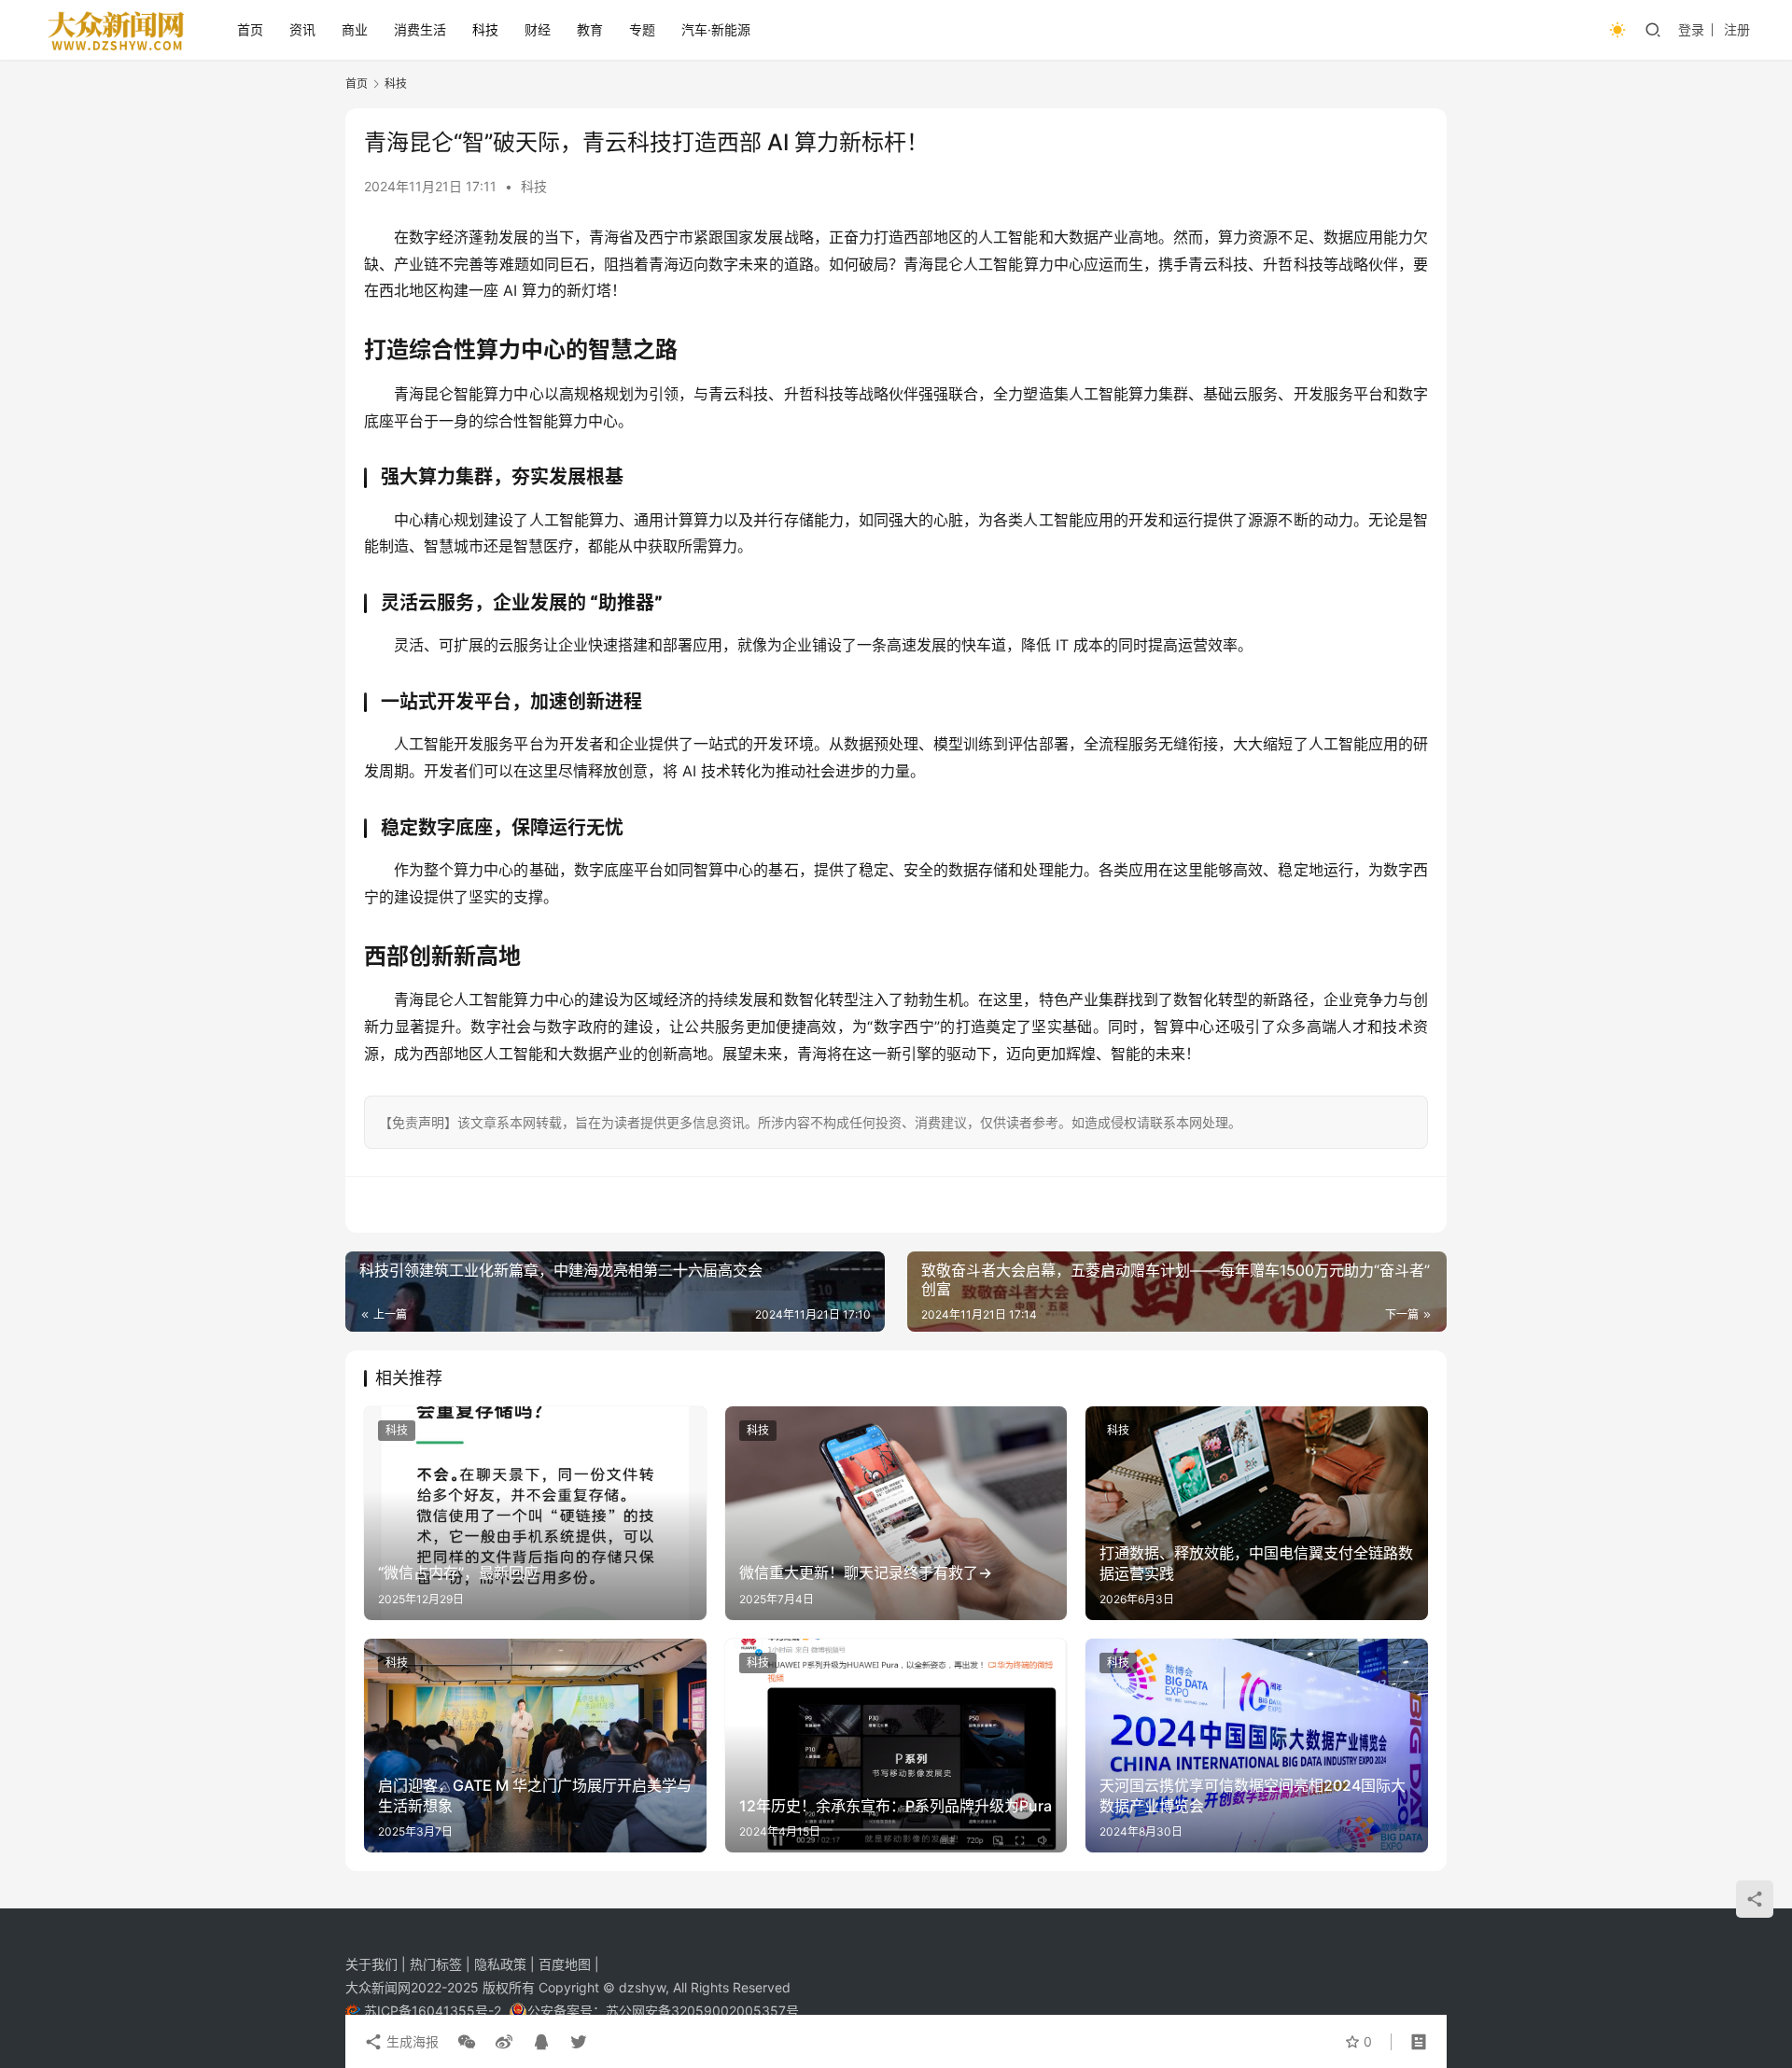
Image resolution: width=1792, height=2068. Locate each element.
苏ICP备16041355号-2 (434, 2011)
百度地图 (565, 1964)
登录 (1691, 29)
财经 (538, 29)
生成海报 (411, 2041)
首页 (250, 29)
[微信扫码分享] (467, 2042)
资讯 (302, 29)
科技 (485, 29)
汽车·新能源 (716, 29)
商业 (355, 29)
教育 (590, 29)
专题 (642, 29)
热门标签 (438, 1964)
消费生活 (420, 29)
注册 (1737, 29)
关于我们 (373, 1964)
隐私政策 (502, 1964)
